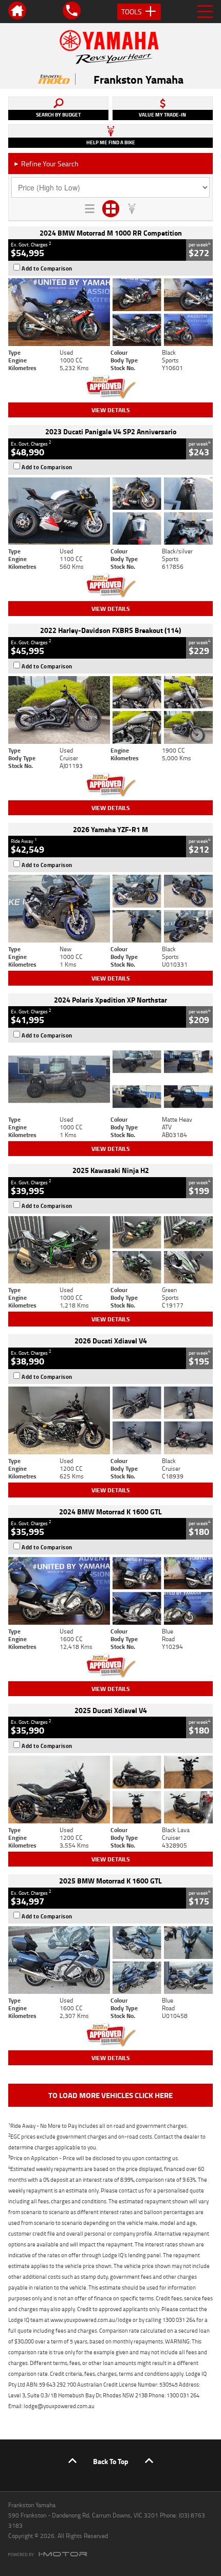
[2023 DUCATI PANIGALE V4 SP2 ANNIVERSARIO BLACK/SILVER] (110, 511)
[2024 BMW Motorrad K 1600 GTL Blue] (110, 1591)
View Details (111, 410)
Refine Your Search (46, 164)
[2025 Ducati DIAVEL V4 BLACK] (110, 1420)
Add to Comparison (47, 268)
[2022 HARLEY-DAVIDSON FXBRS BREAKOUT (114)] (110, 710)
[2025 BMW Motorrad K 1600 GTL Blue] (110, 1960)
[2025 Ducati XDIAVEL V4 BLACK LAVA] (110, 1790)
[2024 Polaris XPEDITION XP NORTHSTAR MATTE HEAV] (110, 1079)
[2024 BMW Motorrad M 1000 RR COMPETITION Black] (110, 312)
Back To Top (111, 2461)
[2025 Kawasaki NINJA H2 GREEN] (110, 1250)
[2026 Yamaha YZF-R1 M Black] (110, 909)
